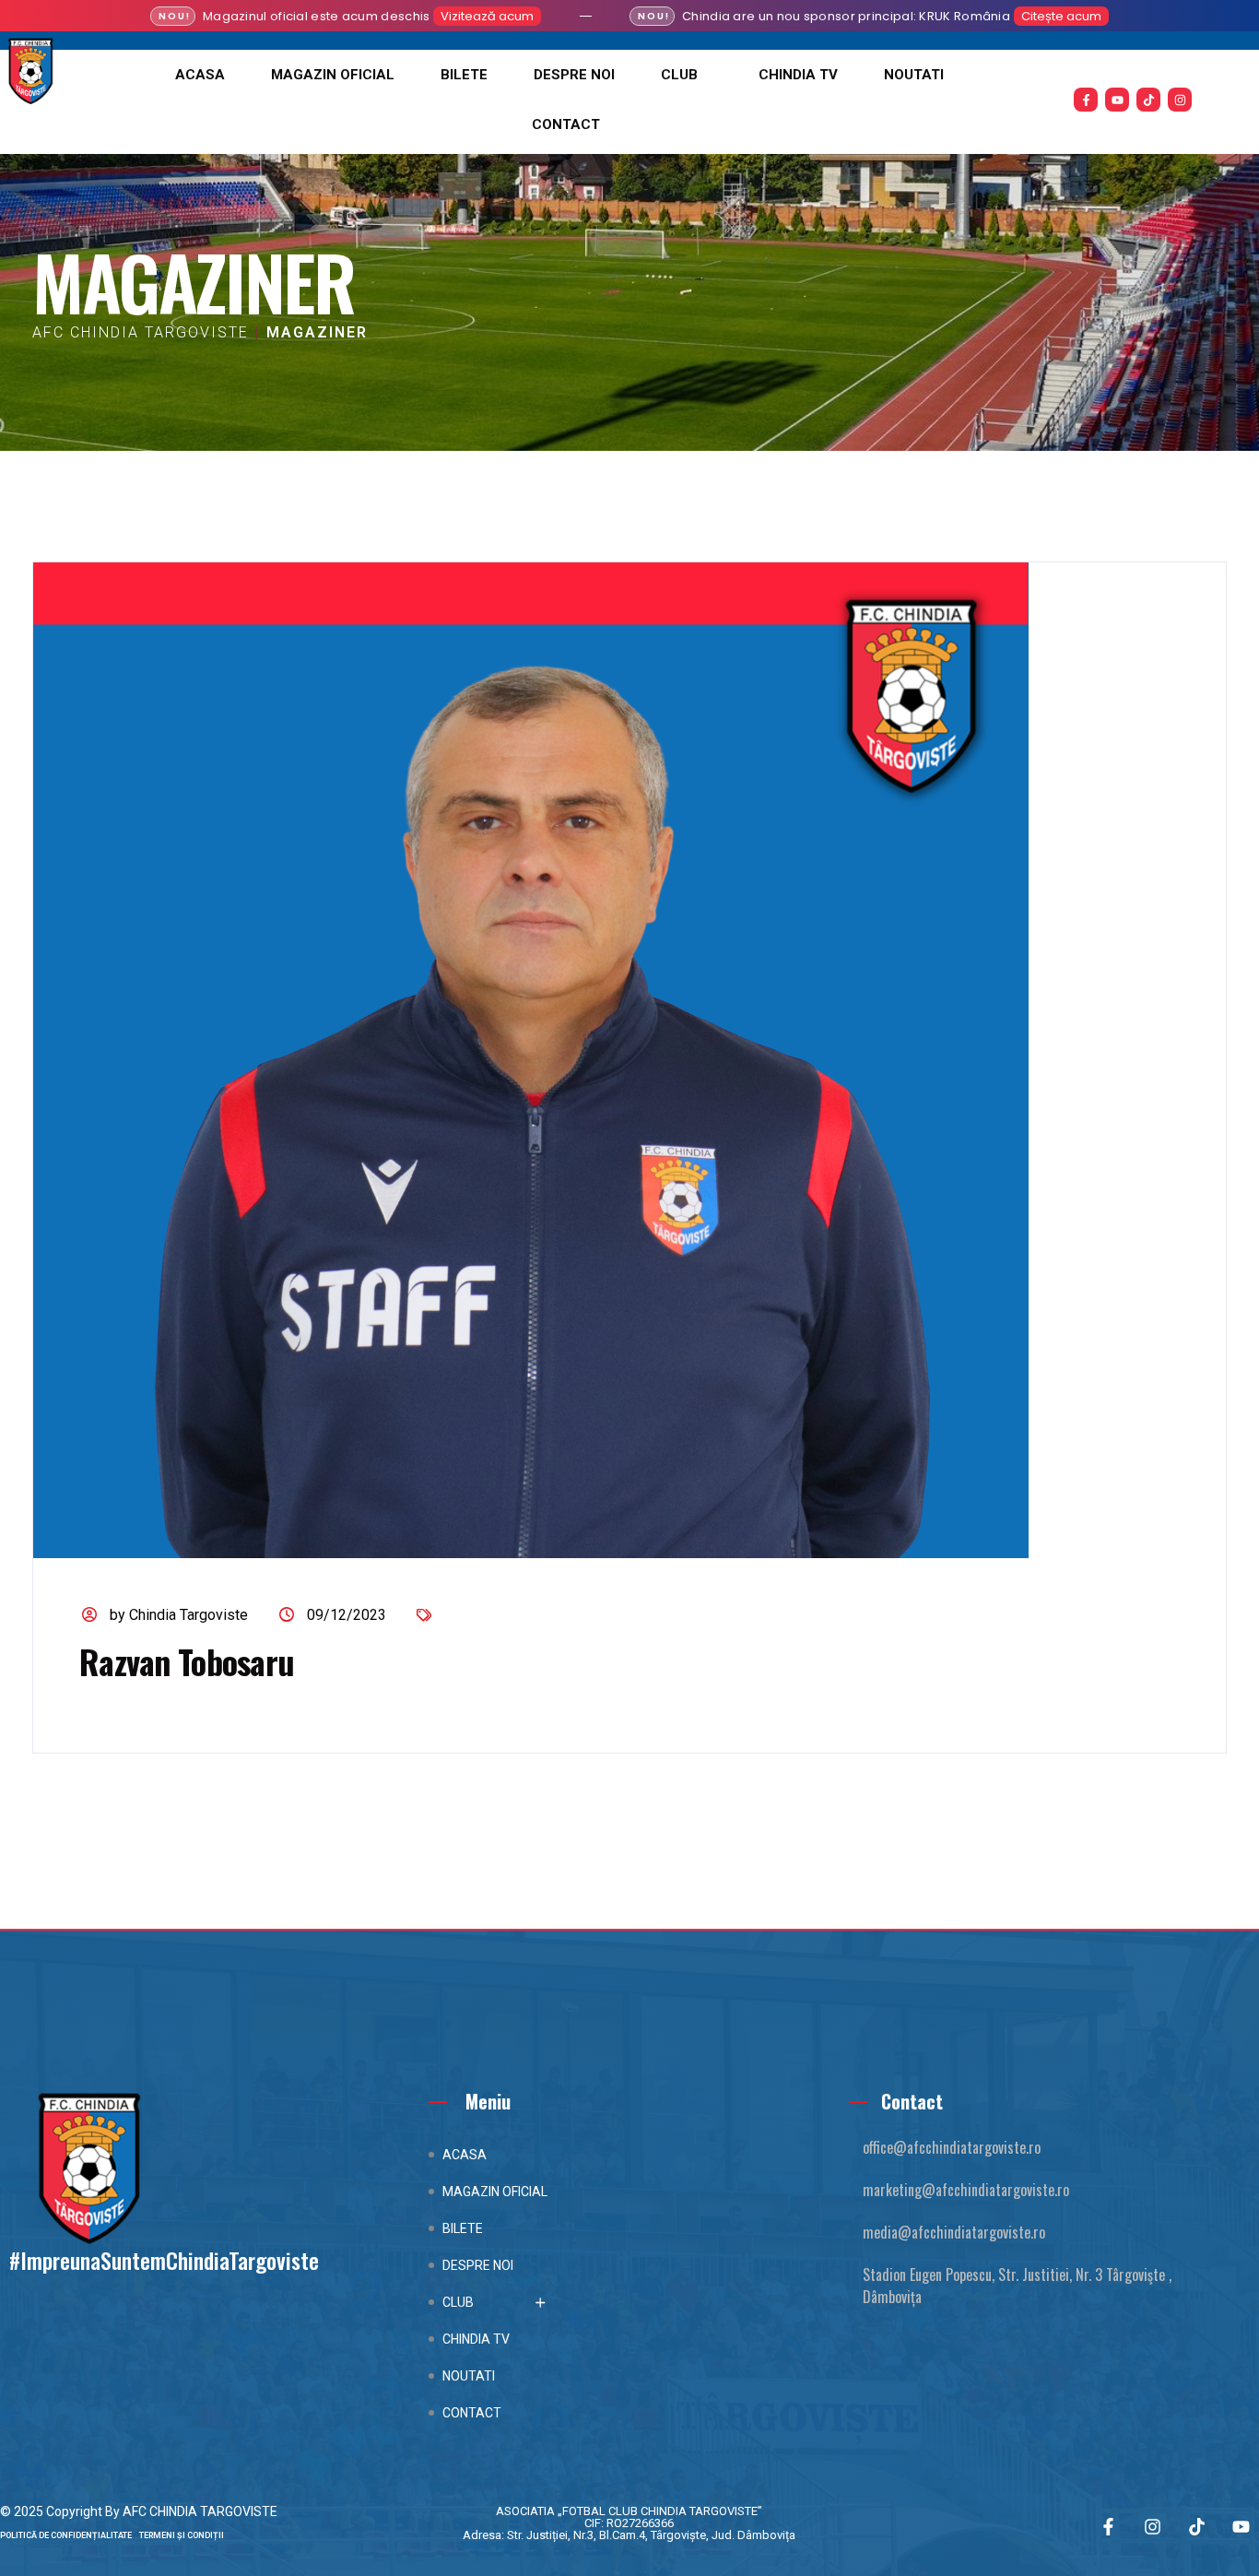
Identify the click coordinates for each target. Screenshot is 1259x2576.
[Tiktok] (1148, 100)
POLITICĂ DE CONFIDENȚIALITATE (70, 2535)
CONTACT (566, 124)
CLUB (679, 75)
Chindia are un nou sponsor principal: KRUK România (846, 16)
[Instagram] (1180, 100)
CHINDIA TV (798, 75)
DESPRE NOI (574, 75)
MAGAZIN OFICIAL (333, 75)
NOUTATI (914, 75)
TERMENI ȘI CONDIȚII (182, 2535)
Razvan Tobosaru (187, 1661)
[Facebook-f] (1086, 100)
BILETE (464, 75)
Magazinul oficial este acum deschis (317, 16)
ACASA (200, 75)
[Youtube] (1117, 100)
